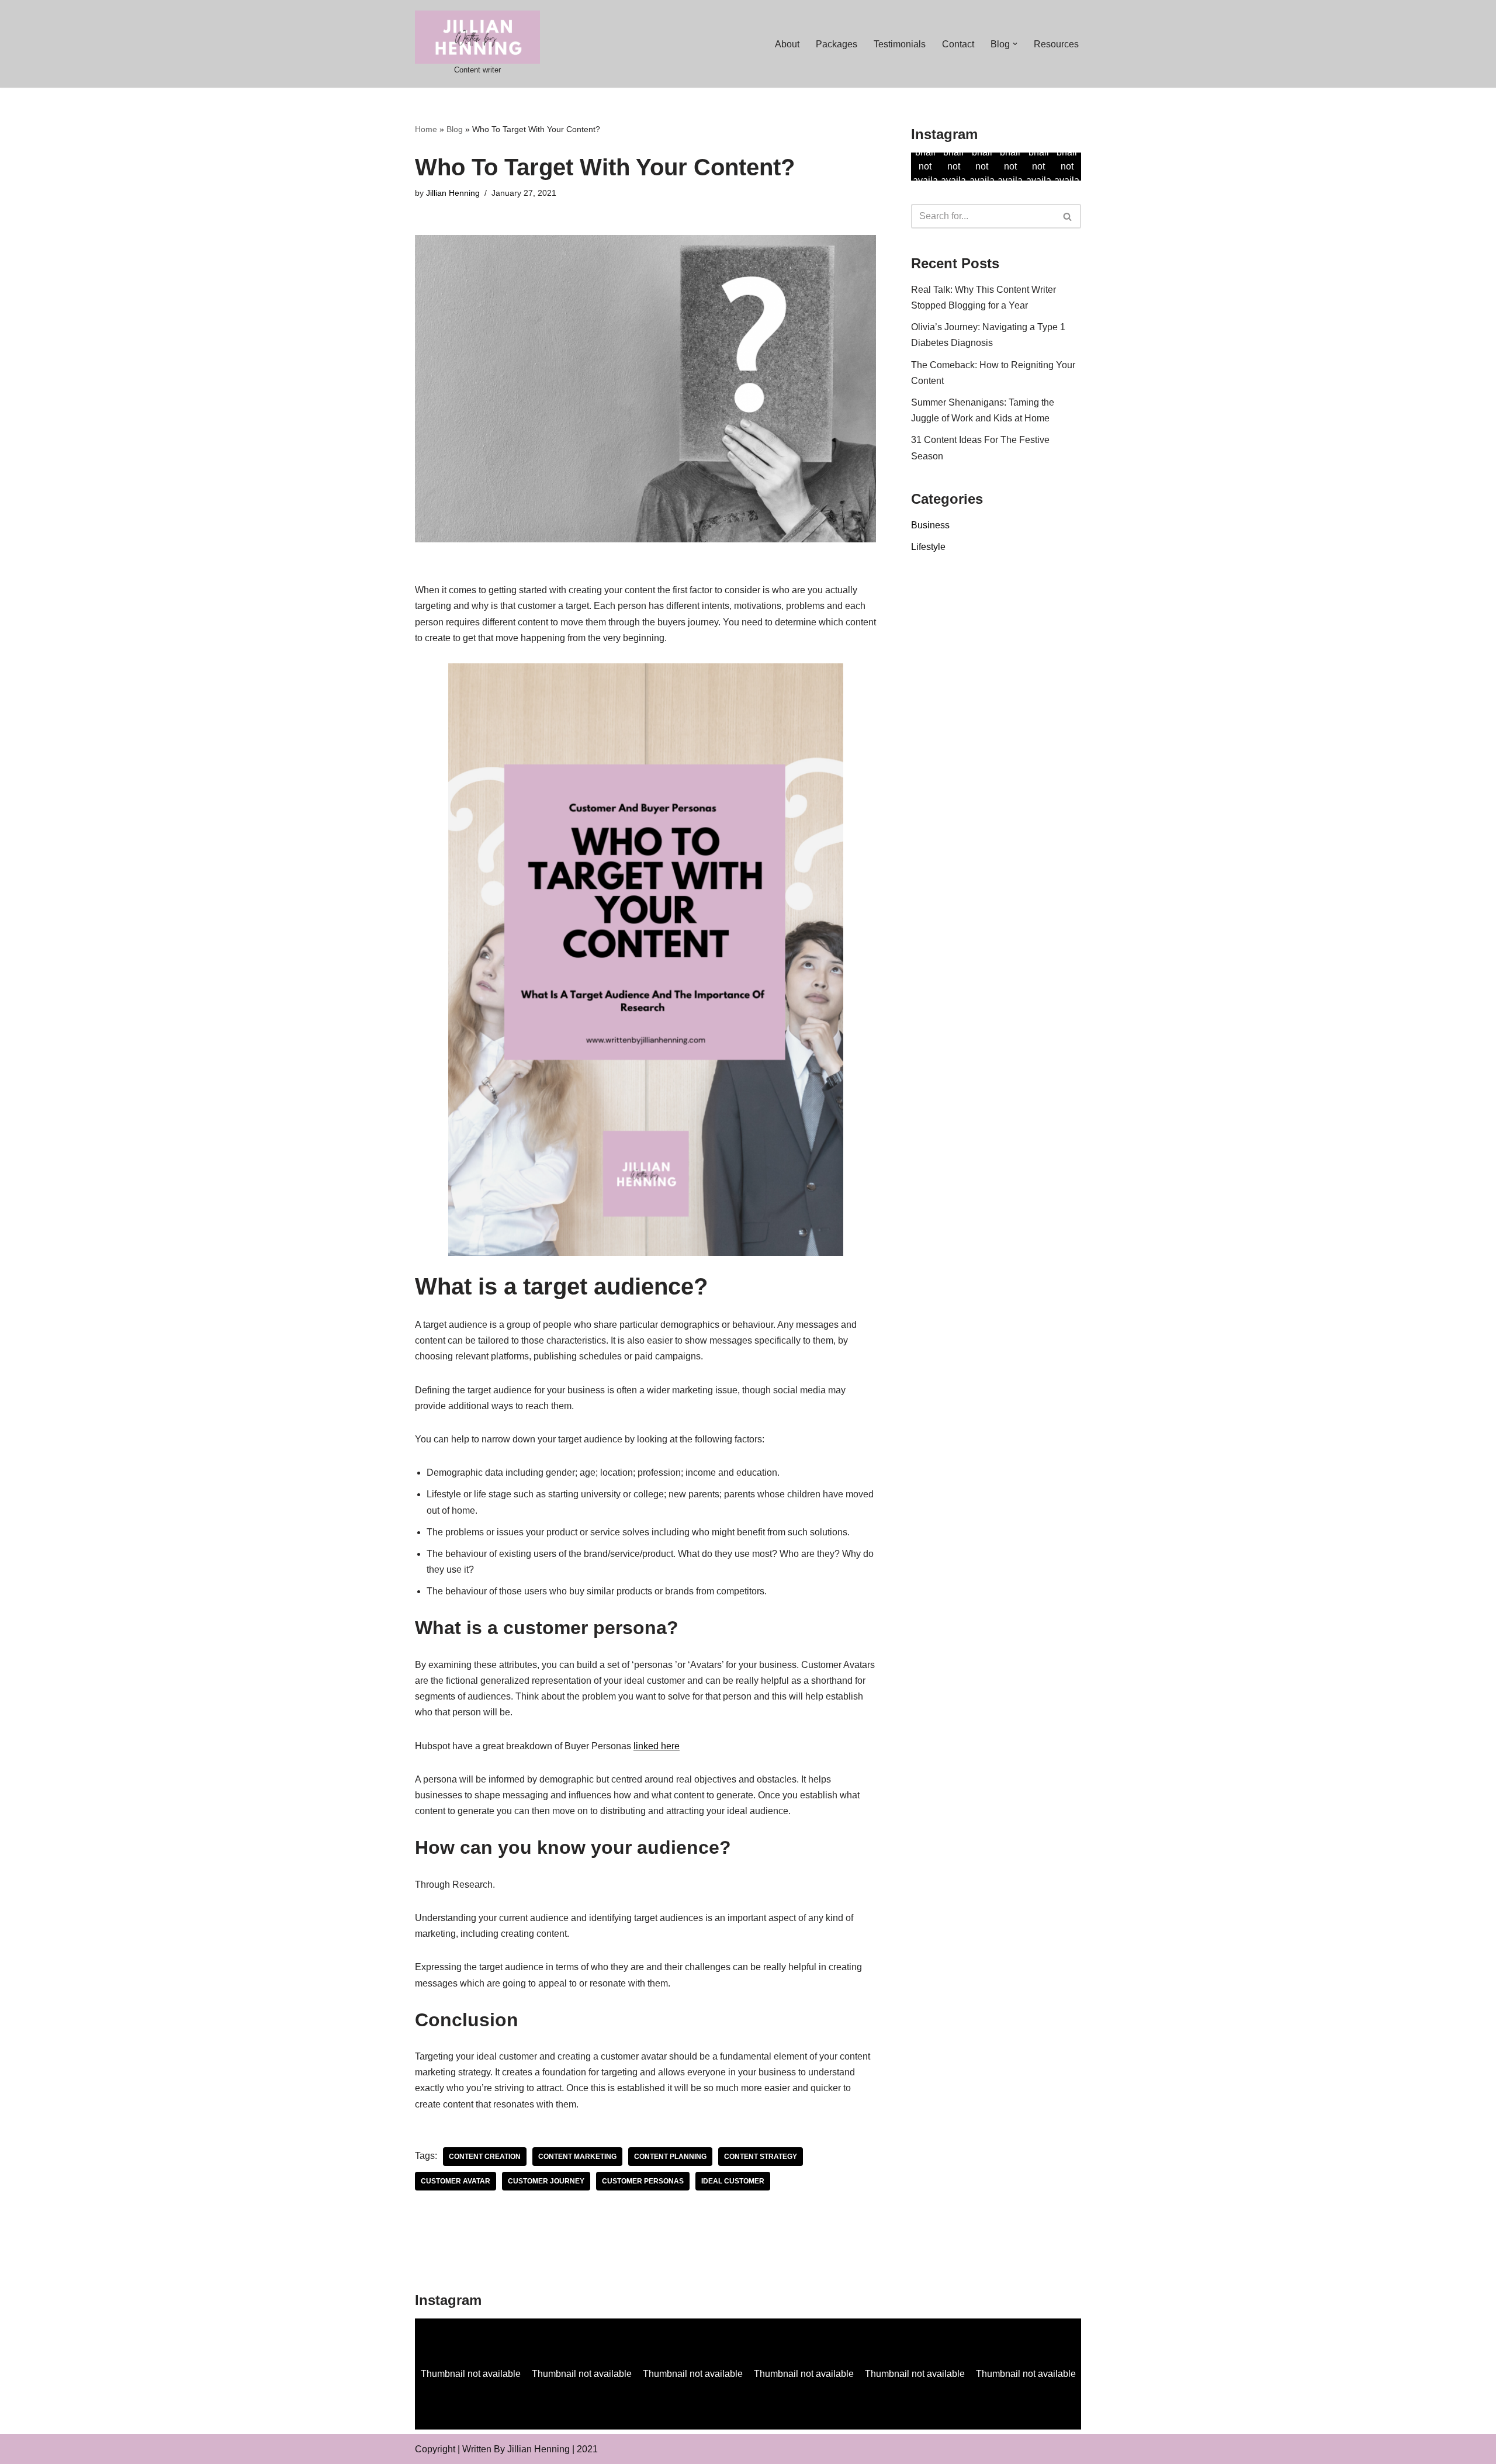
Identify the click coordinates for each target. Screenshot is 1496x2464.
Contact (958, 44)
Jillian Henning (453, 193)
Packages (837, 44)
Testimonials (900, 44)
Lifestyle (928, 547)
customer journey (546, 2181)
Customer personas (643, 2181)
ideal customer (733, 2181)
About (787, 44)
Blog (455, 129)
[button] (1015, 44)
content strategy (761, 2157)
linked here (657, 1746)
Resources (1056, 44)
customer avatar (456, 2181)
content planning (670, 2157)
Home (426, 129)
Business (930, 525)
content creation (485, 2157)
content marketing (577, 2157)
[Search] (1068, 216)
